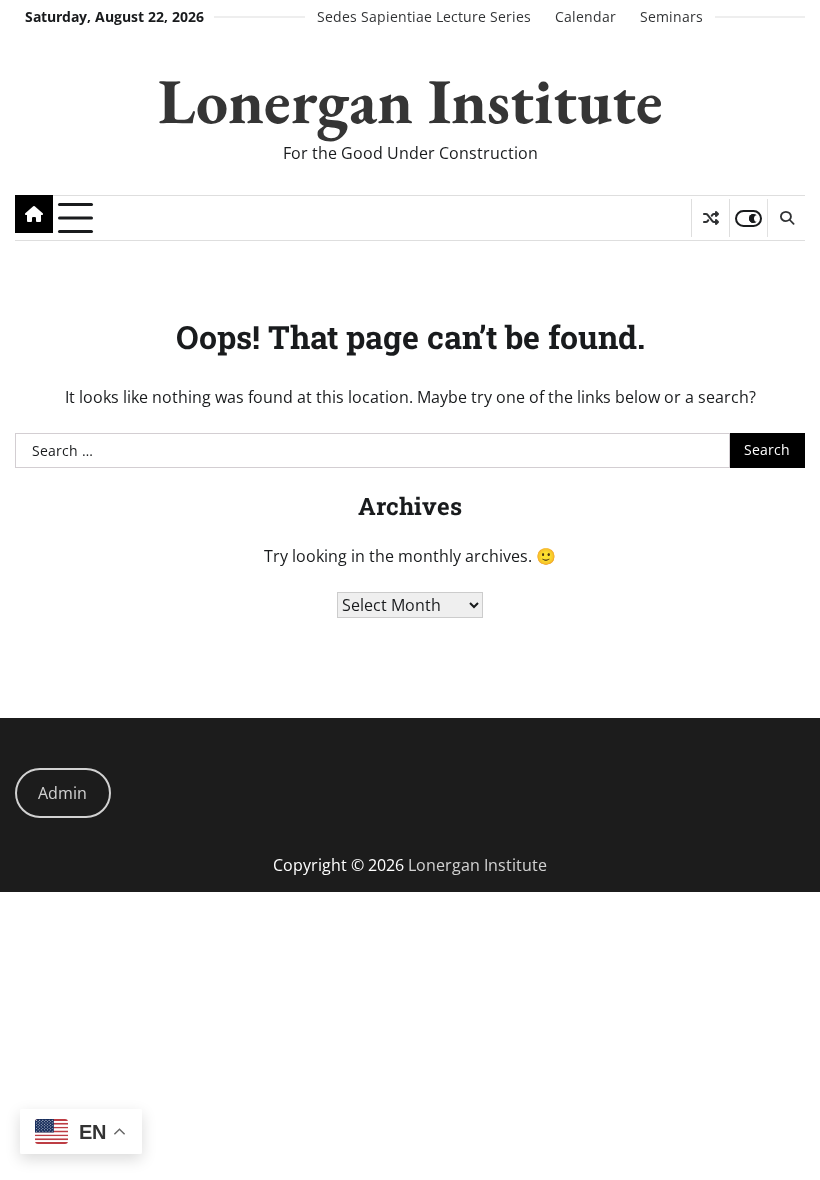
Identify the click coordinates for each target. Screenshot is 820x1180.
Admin (62, 793)
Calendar (585, 17)
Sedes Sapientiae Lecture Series (424, 17)
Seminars (671, 17)
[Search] (786, 218)
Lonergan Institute (410, 100)
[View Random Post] (710, 218)
